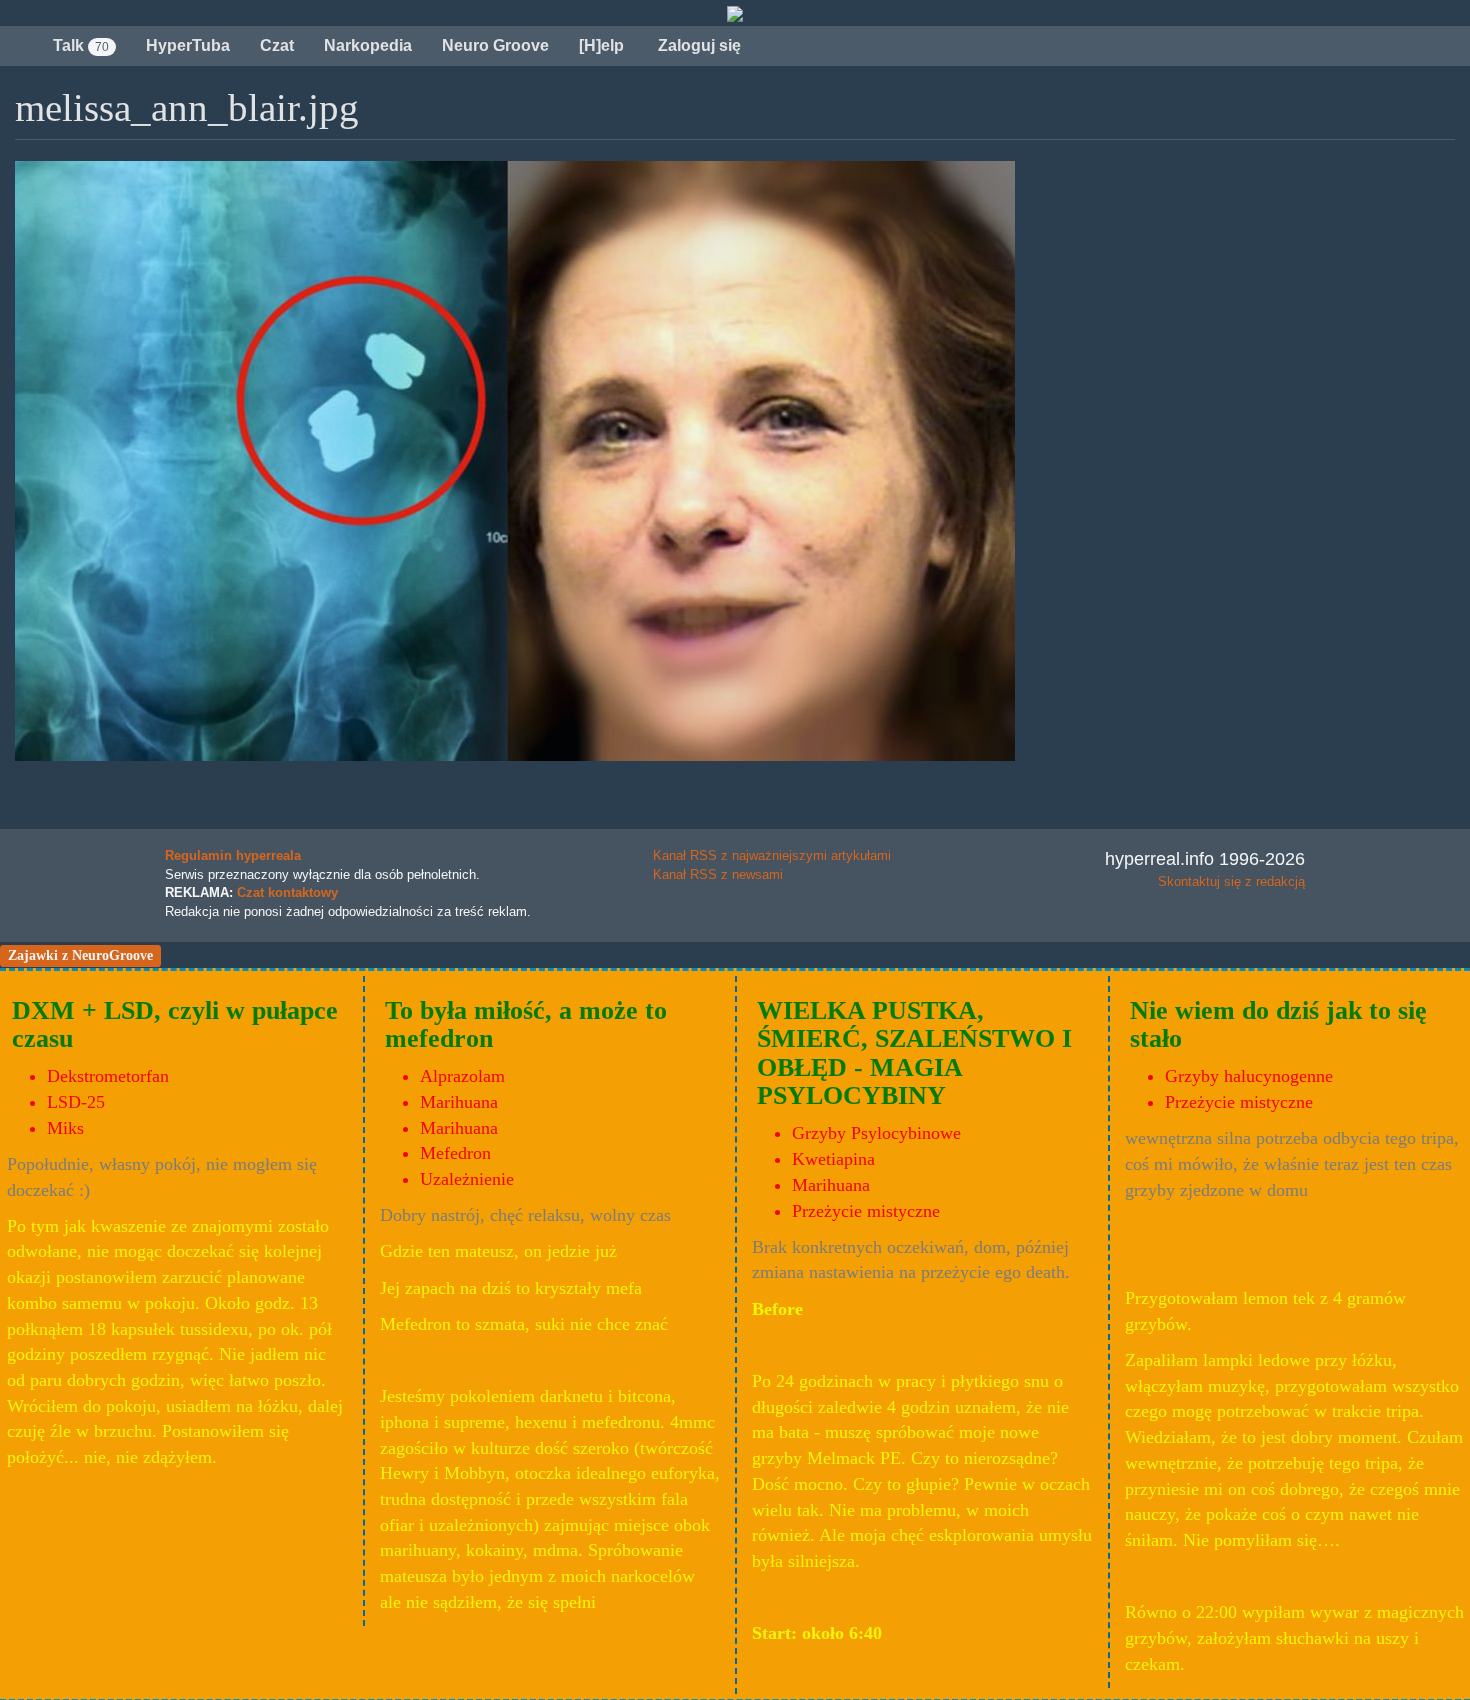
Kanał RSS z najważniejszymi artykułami (772, 855)
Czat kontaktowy (287, 892)
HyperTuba (188, 45)
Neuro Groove (495, 45)
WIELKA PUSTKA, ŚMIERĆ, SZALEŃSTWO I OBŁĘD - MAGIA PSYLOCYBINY (914, 1053)
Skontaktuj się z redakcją (1231, 881)
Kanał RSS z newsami (718, 874)
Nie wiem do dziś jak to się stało (1278, 1025)
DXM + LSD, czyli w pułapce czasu (175, 1025)
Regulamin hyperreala (233, 855)
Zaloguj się (697, 45)
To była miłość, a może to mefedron (526, 1025)
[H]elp (601, 45)
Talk (81, 45)
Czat (277, 45)
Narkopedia (368, 45)
